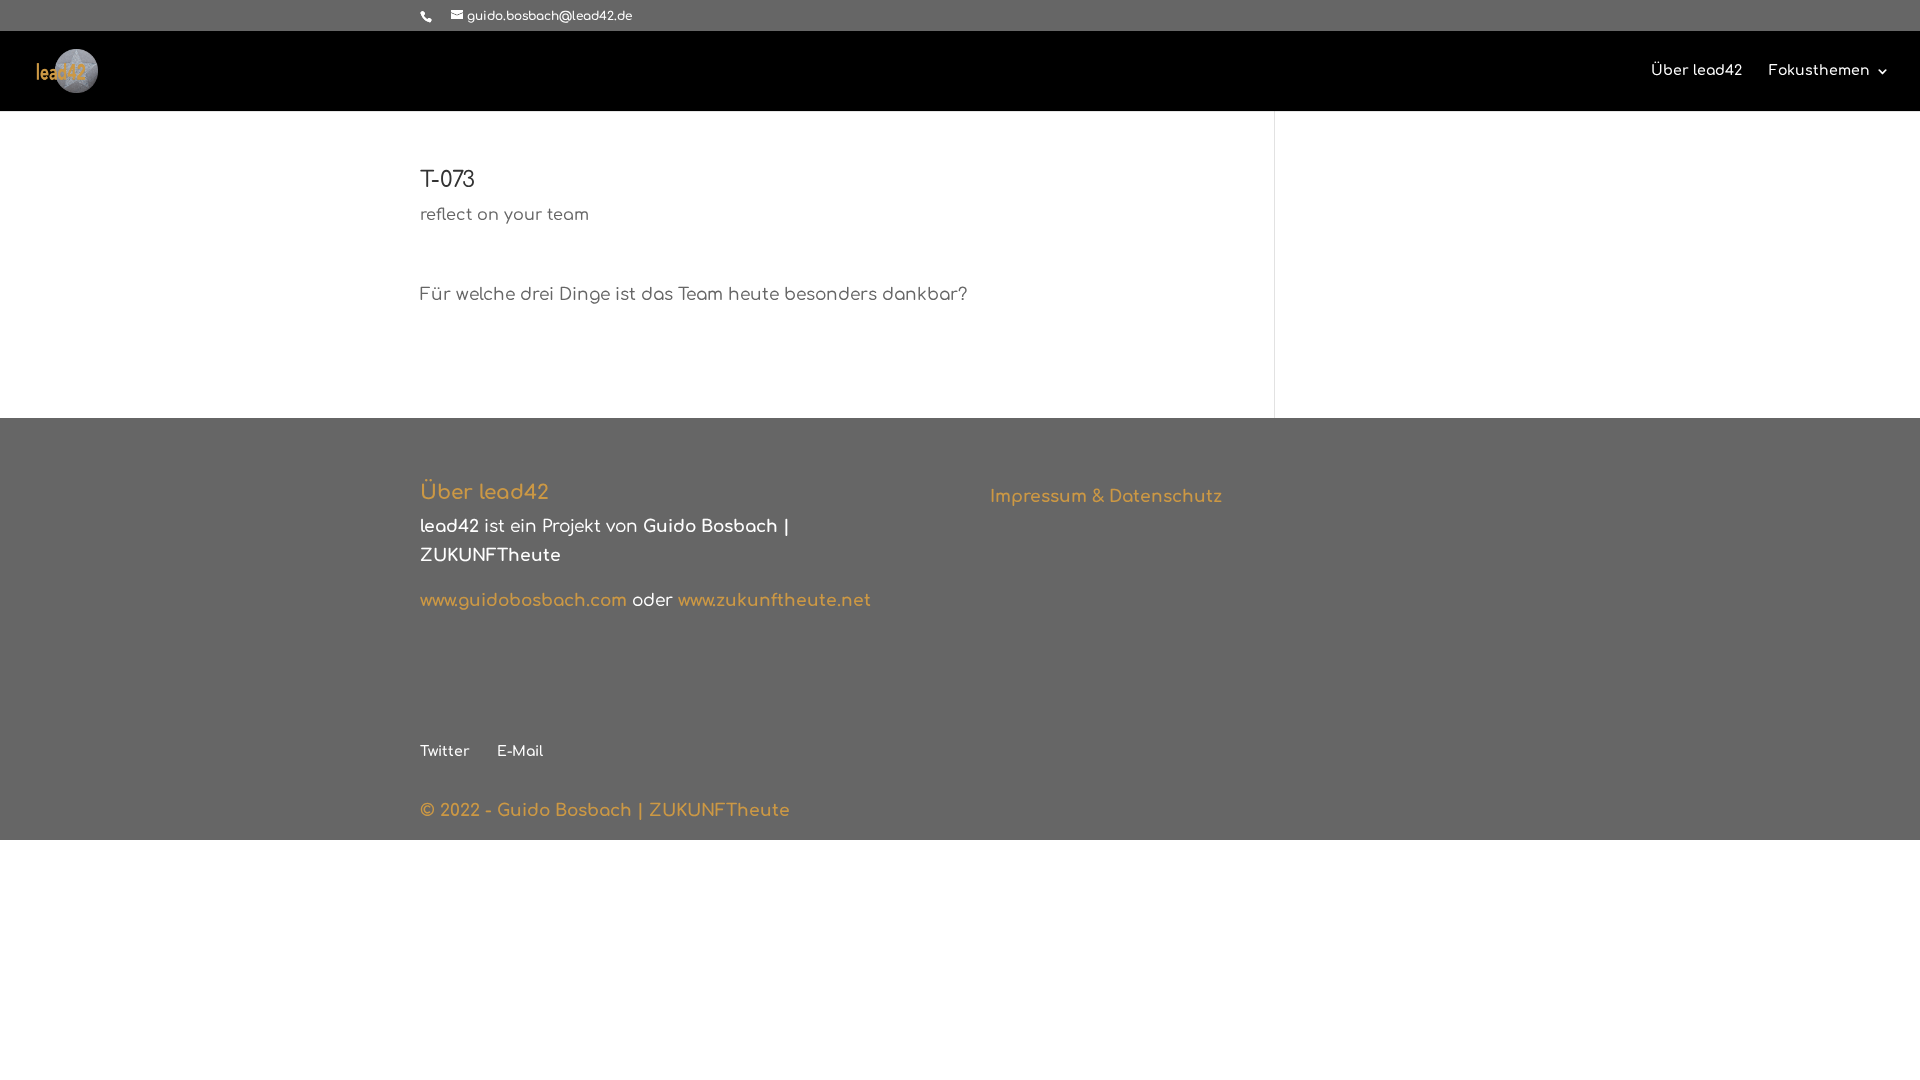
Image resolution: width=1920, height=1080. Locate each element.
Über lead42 (1696, 71)
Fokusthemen (1819, 71)
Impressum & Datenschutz (1106, 496)
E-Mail (520, 751)
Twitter (445, 751)
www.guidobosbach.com (523, 600)
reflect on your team (504, 215)
